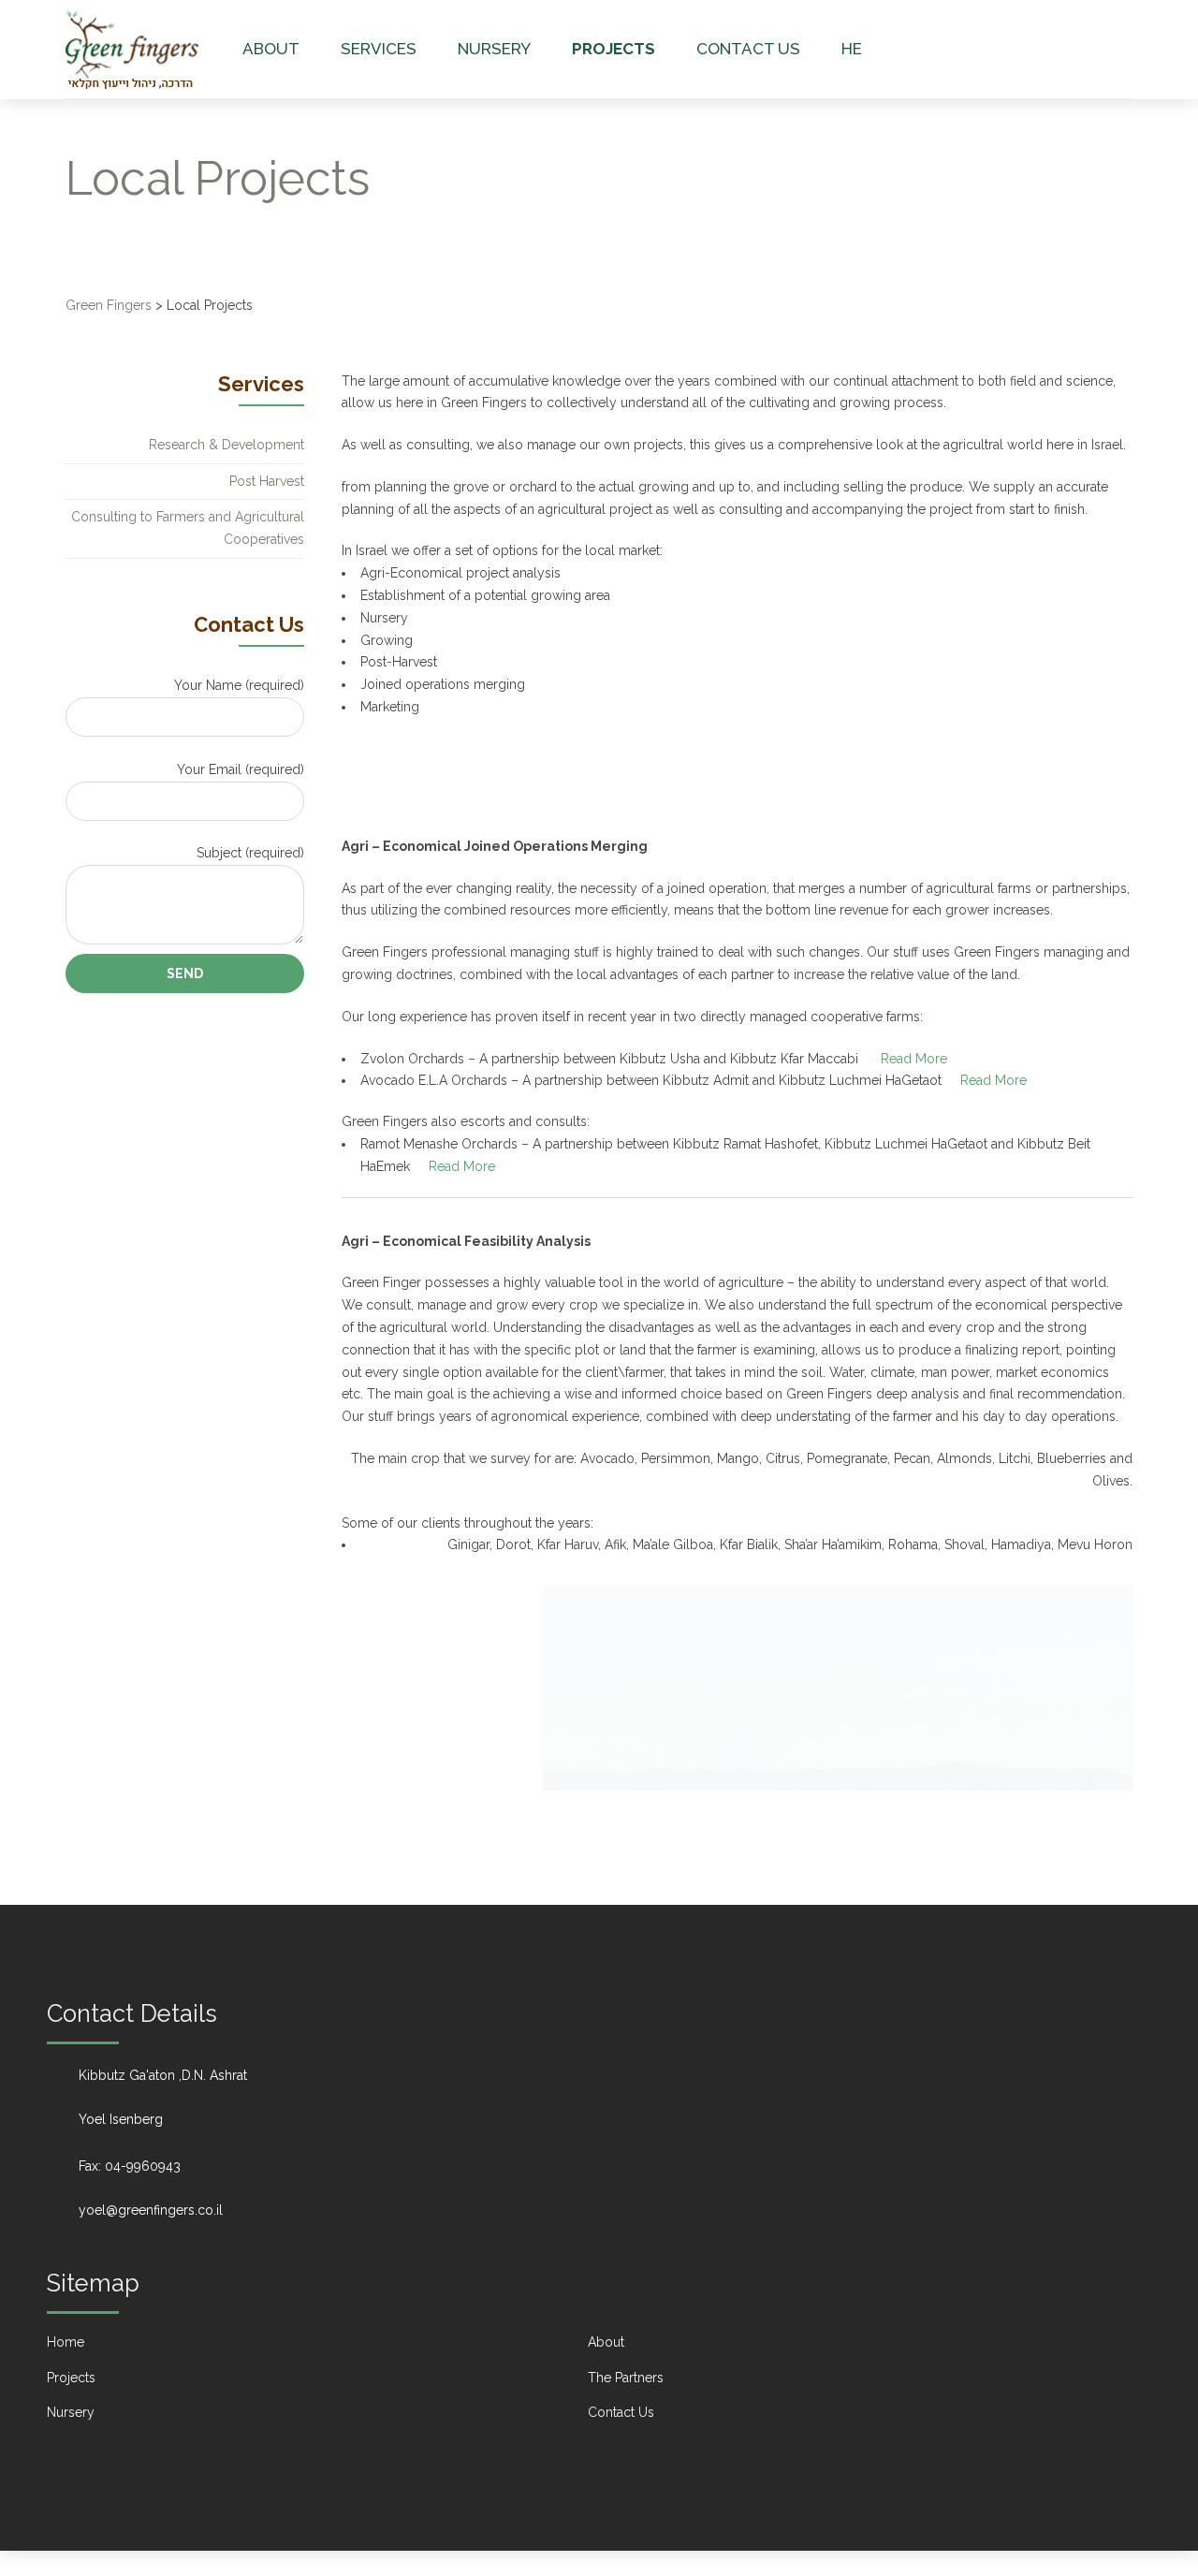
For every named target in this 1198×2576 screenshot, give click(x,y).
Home (66, 2342)
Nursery (494, 49)
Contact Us (748, 49)
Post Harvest (267, 481)
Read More (914, 1059)
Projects (614, 49)
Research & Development (226, 445)
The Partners (626, 2378)
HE (852, 49)
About (271, 49)
